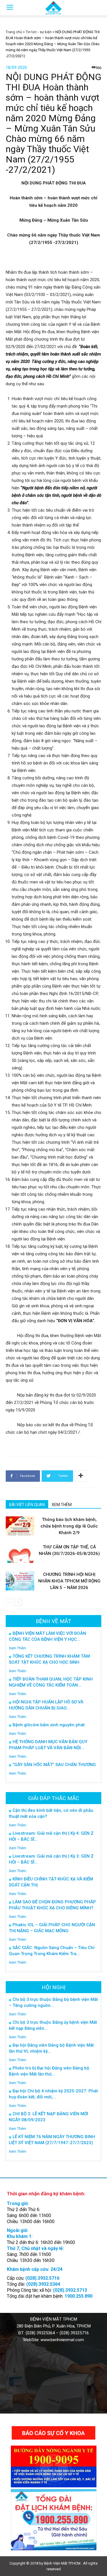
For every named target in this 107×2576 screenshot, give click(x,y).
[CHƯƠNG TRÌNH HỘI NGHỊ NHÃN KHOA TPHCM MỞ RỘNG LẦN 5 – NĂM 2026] (20, 1581)
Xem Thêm (18, 1648)
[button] (99, 8)
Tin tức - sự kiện (39, 32)
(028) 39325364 (40, 2333)
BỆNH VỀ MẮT (53, 1621)
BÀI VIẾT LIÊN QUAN (27, 1505)
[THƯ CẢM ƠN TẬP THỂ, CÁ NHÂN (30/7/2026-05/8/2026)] (20, 1553)
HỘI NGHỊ (53, 1987)
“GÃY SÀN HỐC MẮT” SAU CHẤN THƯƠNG (54, 1765)
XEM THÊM (62, 1505)
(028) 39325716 (74, 2333)
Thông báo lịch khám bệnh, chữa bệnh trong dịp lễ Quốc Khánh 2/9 (69, 1526)
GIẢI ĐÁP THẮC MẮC (54, 1798)
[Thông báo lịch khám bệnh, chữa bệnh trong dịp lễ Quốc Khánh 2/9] (20, 1526)
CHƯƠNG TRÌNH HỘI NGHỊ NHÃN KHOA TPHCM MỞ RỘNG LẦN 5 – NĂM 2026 (69, 1581)
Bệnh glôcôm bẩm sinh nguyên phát (49, 1725)
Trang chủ (14, 32)
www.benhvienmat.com (62, 2340)
